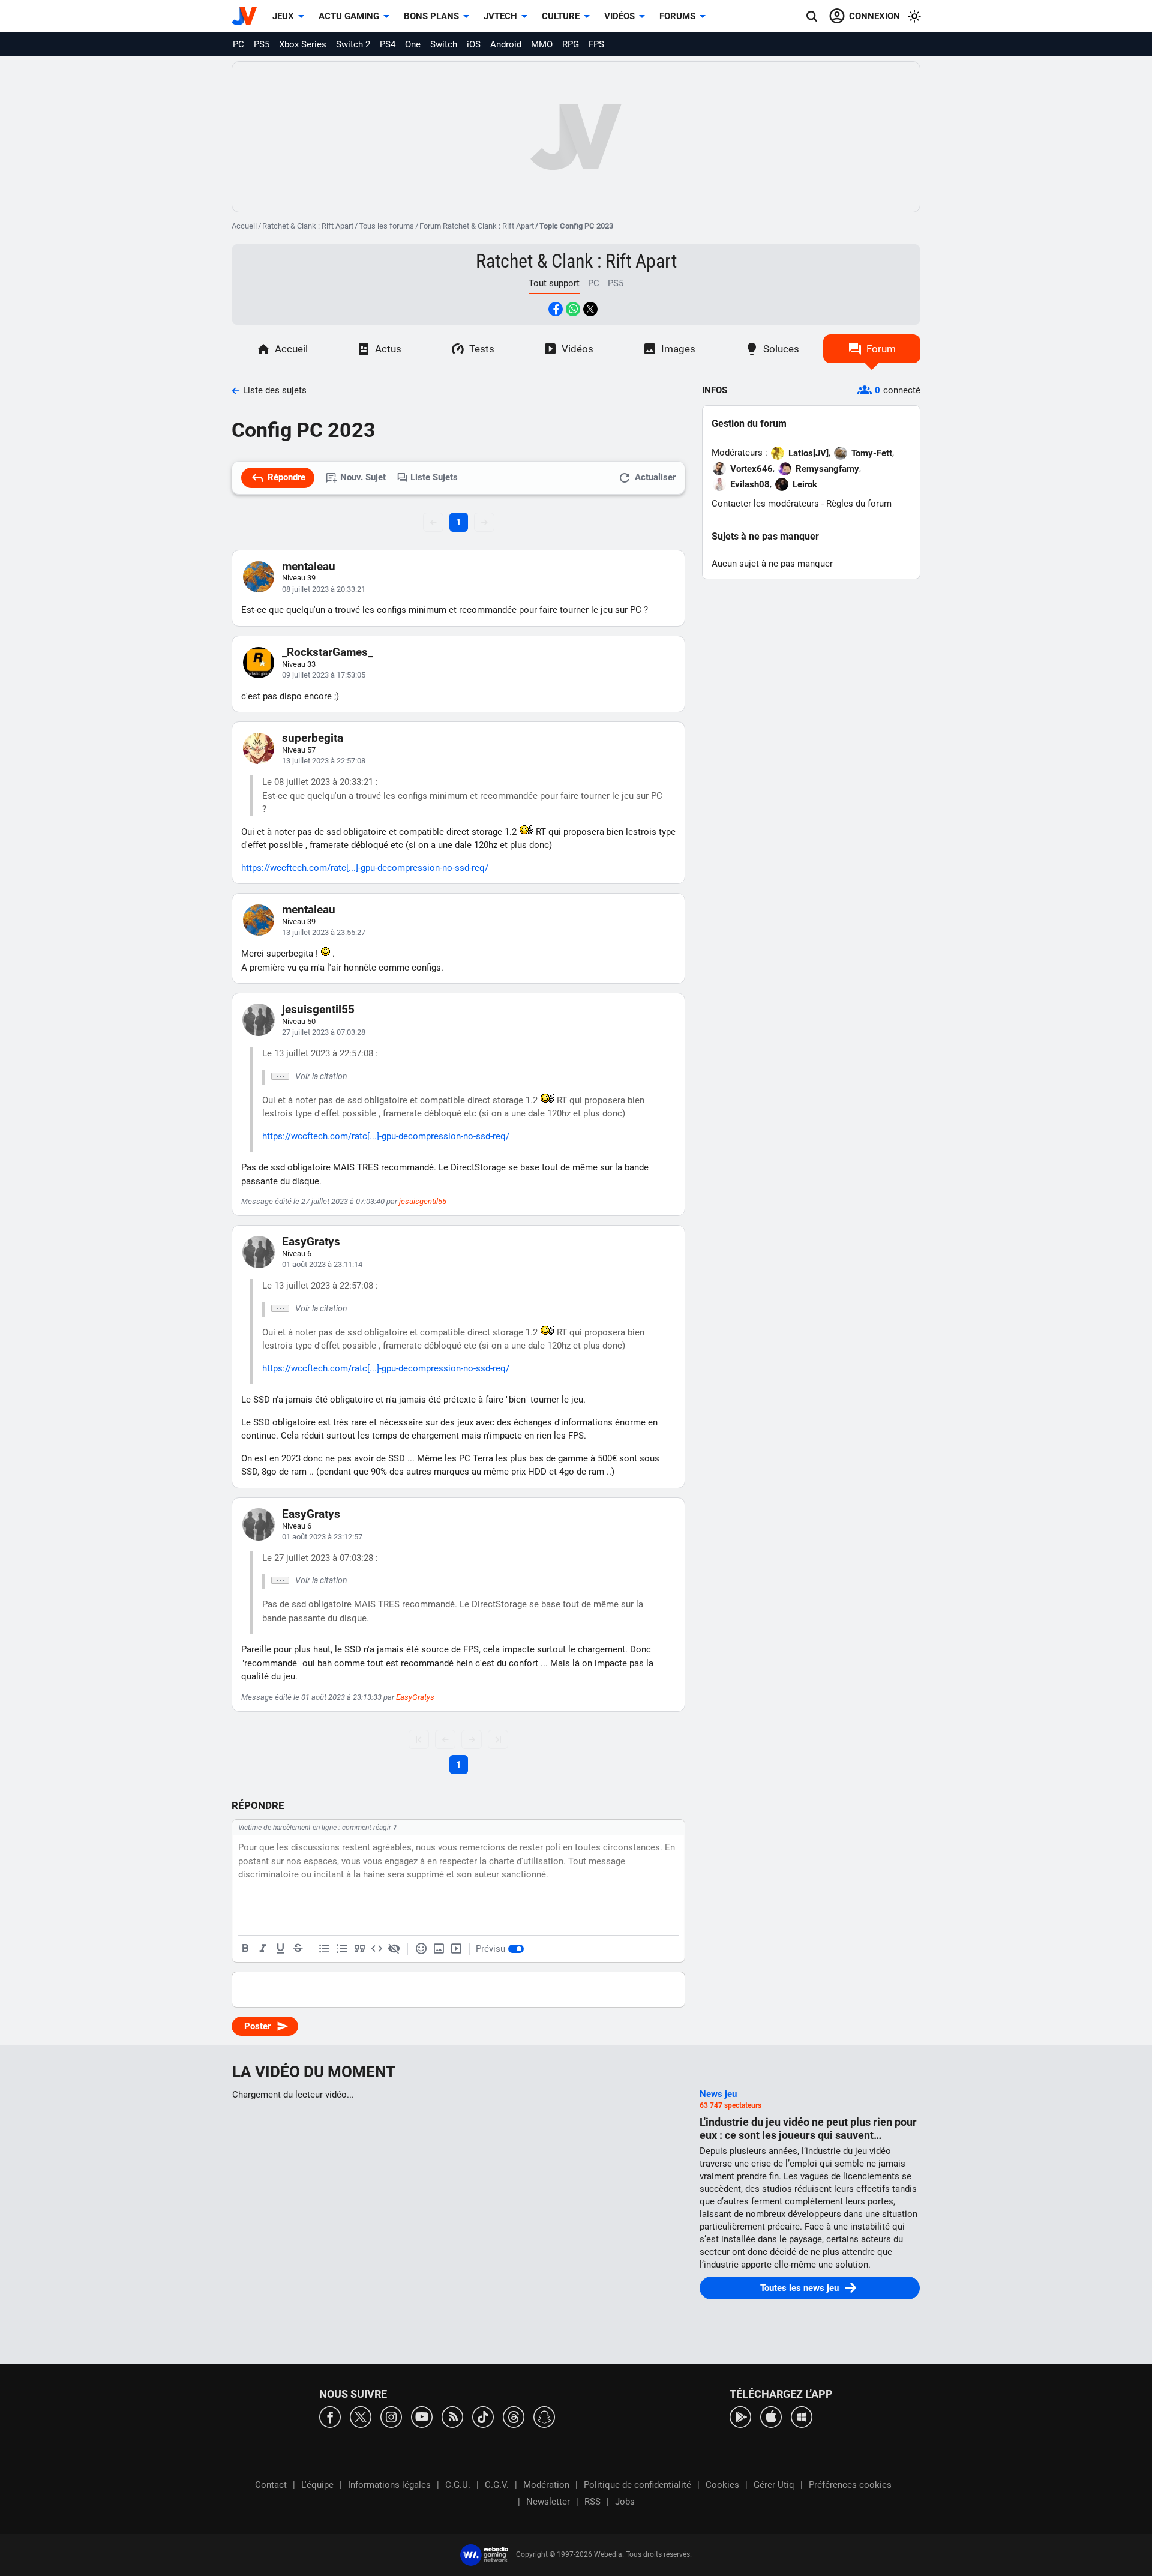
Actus (388, 349)
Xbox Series (303, 44)
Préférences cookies (850, 2485)
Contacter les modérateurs (765, 504)
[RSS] (452, 2416)
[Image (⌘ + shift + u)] (439, 1949)
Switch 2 (353, 44)
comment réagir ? (369, 1828)
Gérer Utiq (774, 2485)
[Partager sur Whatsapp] (573, 309)
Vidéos (619, 16)
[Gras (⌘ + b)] (245, 1949)
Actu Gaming (349, 16)
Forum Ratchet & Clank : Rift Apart (477, 226)
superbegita (313, 738)
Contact (271, 2485)
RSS (592, 2502)
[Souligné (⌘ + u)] (280, 1949)
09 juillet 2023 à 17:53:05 (324, 675)
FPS (596, 44)
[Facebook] (330, 2416)
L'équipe (317, 2485)
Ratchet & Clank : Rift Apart (308, 226)
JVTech (500, 16)
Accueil (244, 226)
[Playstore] (740, 2416)
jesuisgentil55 (318, 1009)
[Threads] (514, 2416)
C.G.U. (458, 2485)
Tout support (554, 283)
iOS (474, 44)
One (413, 44)
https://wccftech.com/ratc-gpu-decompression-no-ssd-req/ (365, 868)
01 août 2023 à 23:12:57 (322, 1537)
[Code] (377, 1949)
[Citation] (359, 1949)
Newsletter (548, 2502)
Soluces (781, 349)
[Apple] (771, 2416)
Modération (546, 2485)
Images (678, 349)
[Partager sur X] (590, 309)
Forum (881, 349)
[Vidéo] (456, 1949)
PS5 (262, 44)
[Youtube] (422, 2416)
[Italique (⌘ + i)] (263, 1949)
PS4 (388, 44)
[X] (361, 2416)
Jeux (283, 16)
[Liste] (325, 1949)
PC (238, 44)
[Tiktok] (483, 2416)
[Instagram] (391, 2416)
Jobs (625, 2502)
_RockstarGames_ (327, 652)
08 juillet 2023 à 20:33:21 (324, 589)
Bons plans (431, 16)
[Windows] (802, 2416)
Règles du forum (859, 504)
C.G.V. (497, 2485)
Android (506, 44)
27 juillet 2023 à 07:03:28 (324, 1032)
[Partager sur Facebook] (556, 309)
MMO (542, 44)
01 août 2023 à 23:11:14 (322, 1264)
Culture (561, 16)
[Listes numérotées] (342, 1949)
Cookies (722, 2485)
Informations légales (389, 2485)
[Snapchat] (544, 2416)
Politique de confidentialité (637, 2485)
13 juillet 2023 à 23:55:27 (324, 932)
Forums (677, 16)
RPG (571, 44)
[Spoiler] (394, 1949)
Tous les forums (386, 226)
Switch (444, 44)
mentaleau (309, 566)
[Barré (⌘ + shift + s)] (298, 1949)
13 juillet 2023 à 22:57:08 (324, 761)
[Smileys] (421, 1949)
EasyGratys (311, 1241)
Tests (482, 349)
